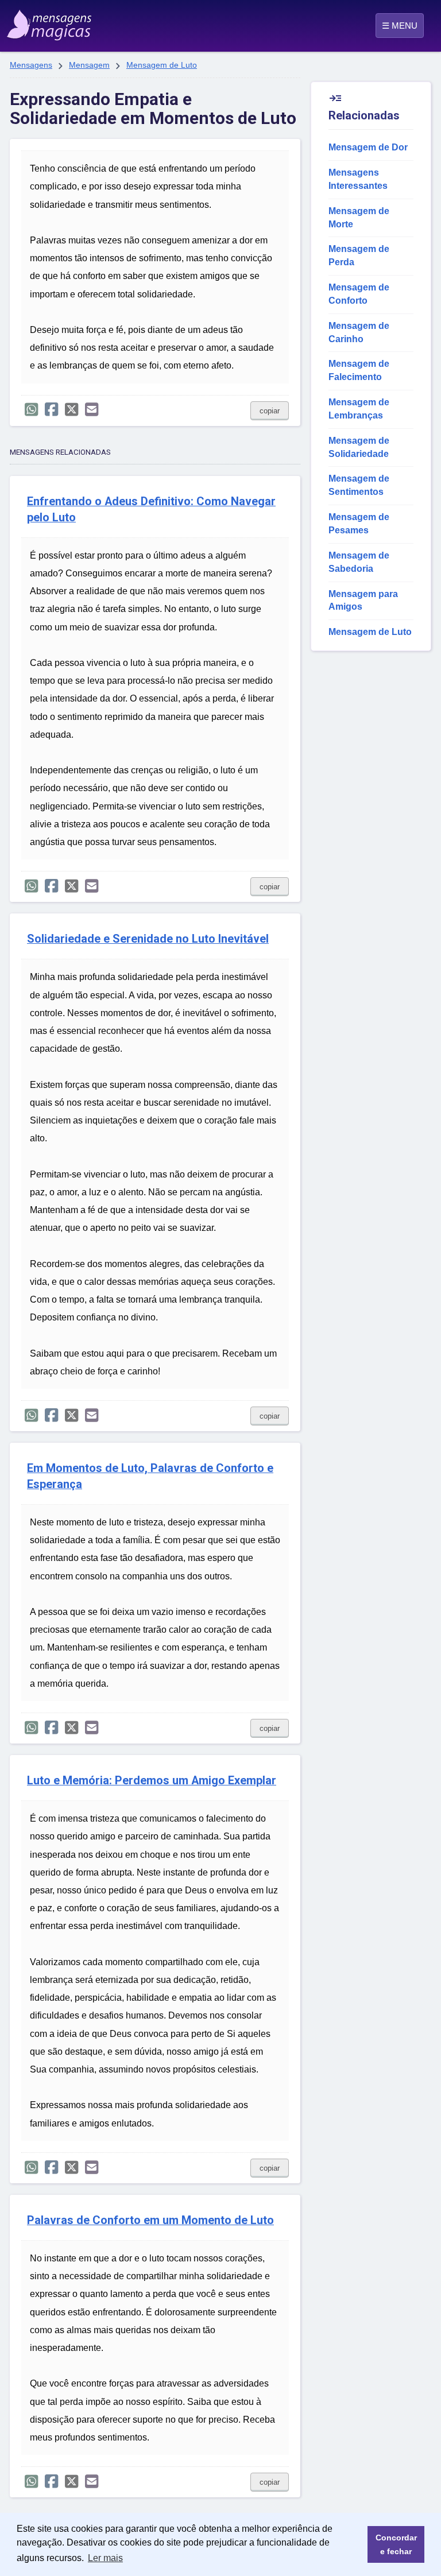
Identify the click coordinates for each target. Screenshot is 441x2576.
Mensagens (31, 65)
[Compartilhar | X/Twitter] (71, 410)
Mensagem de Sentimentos (359, 485)
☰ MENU (400, 26)
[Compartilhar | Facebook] (51, 410)
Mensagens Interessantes (358, 179)
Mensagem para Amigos (363, 601)
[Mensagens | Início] (36, 21)
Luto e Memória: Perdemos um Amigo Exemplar (152, 1781)
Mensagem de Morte (359, 218)
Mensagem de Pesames (359, 524)
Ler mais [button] (105, 2558)
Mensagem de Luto (162, 65)
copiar (270, 411)
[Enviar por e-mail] (92, 410)
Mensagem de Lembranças (359, 409)
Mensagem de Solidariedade (359, 447)
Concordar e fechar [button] (396, 2544)
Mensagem (89, 65)
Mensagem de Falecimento (359, 370)
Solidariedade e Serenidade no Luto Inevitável (148, 939)
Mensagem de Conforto (359, 294)
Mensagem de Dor (368, 147)
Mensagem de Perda (359, 255)
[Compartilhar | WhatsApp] (31, 410)
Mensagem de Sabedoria (359, 562)
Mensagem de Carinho (359, 332)
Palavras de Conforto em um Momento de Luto (150, 2220)
